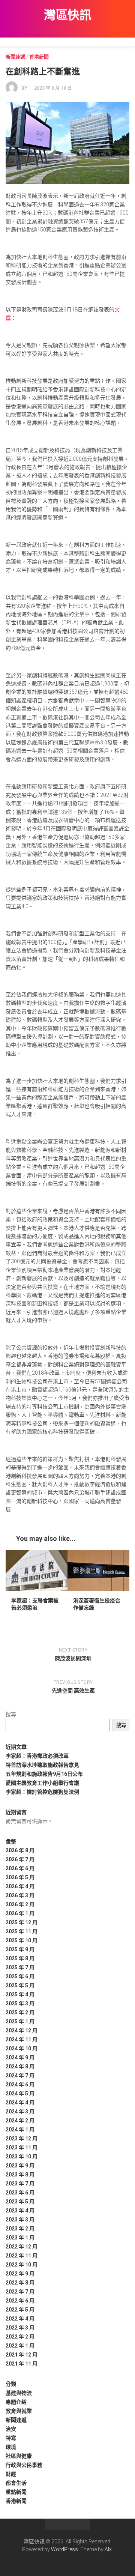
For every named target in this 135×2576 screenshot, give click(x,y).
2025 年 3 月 (20, 2003)
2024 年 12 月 (22, 2030)
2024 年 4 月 (20, 2103)
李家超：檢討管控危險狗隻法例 (42, 1792)
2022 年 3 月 (20, 2328)
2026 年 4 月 (20, 1886)
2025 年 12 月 (22, 1922)
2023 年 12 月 (22, 2139)
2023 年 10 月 (22, 2157)
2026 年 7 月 (20, 1859)
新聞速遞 (15, 57)
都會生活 (16, 2483)
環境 (11, 2447)
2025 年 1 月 (20, 2021)
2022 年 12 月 (22, 2247)
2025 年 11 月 (22, 1931)
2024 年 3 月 (20, 2112)
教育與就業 (19, 2411)
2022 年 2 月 (20, 2337)
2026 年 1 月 (20, 1913)
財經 (11, 2474)
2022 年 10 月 (22, 2265)
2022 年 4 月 (20, 2319)
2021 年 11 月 (22, 2364)
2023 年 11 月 (22, 2148)
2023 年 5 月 (20, 2202)
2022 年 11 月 (22, 2256)
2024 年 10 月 (22, 2048)
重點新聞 (16, 2492)
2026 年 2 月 (20, 1904)
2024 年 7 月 (20, 2076)
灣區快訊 (67, 15)
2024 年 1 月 (20, 2130)
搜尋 (11, 1714)
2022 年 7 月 (20, 2292)
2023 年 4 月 (20, 2211)
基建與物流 (19, 2393)
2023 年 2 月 (20, 2229)
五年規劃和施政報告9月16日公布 (44, 1774)
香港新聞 (39, 57)
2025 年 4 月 (20, 1994)
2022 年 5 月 (20, 2310)
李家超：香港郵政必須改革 (37, 1756)
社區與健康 (19, 2456)
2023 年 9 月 (20, 2166)
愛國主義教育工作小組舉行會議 (42, 1783)
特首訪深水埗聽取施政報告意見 (42, 1765)
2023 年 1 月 (20, 2238)
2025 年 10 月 (22, 1940)
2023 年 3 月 (20, 2220)
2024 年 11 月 (22, 2039)
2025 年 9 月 (20, 1949)
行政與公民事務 (24, 2465)
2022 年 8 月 (20, 2283)
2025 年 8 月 (20, 1958)
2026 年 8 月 (20, 1850)
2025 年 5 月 (20, 1985)
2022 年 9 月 (20, 2274)
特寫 (11, 2438)
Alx (108, 2549)
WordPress (64, 2549)
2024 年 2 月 (20, 2121)
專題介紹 (16, 2402)
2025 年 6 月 (20, 1976)
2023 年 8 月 (20, 2175)
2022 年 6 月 (20, 2301)
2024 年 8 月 (20, 2067)
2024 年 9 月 (20, 2057)
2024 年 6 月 (20, 2085)
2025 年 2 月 (20, 2012)
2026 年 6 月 (20, 1868)
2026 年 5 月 (20, 1877)
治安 (11, 2429)
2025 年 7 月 (20, 1967)
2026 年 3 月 (20, 1895)
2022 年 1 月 (20, 2346)
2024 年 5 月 (20, 2094)
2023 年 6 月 (20, 2193)
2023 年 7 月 (20, 2184)
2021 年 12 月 (22, 2355)
